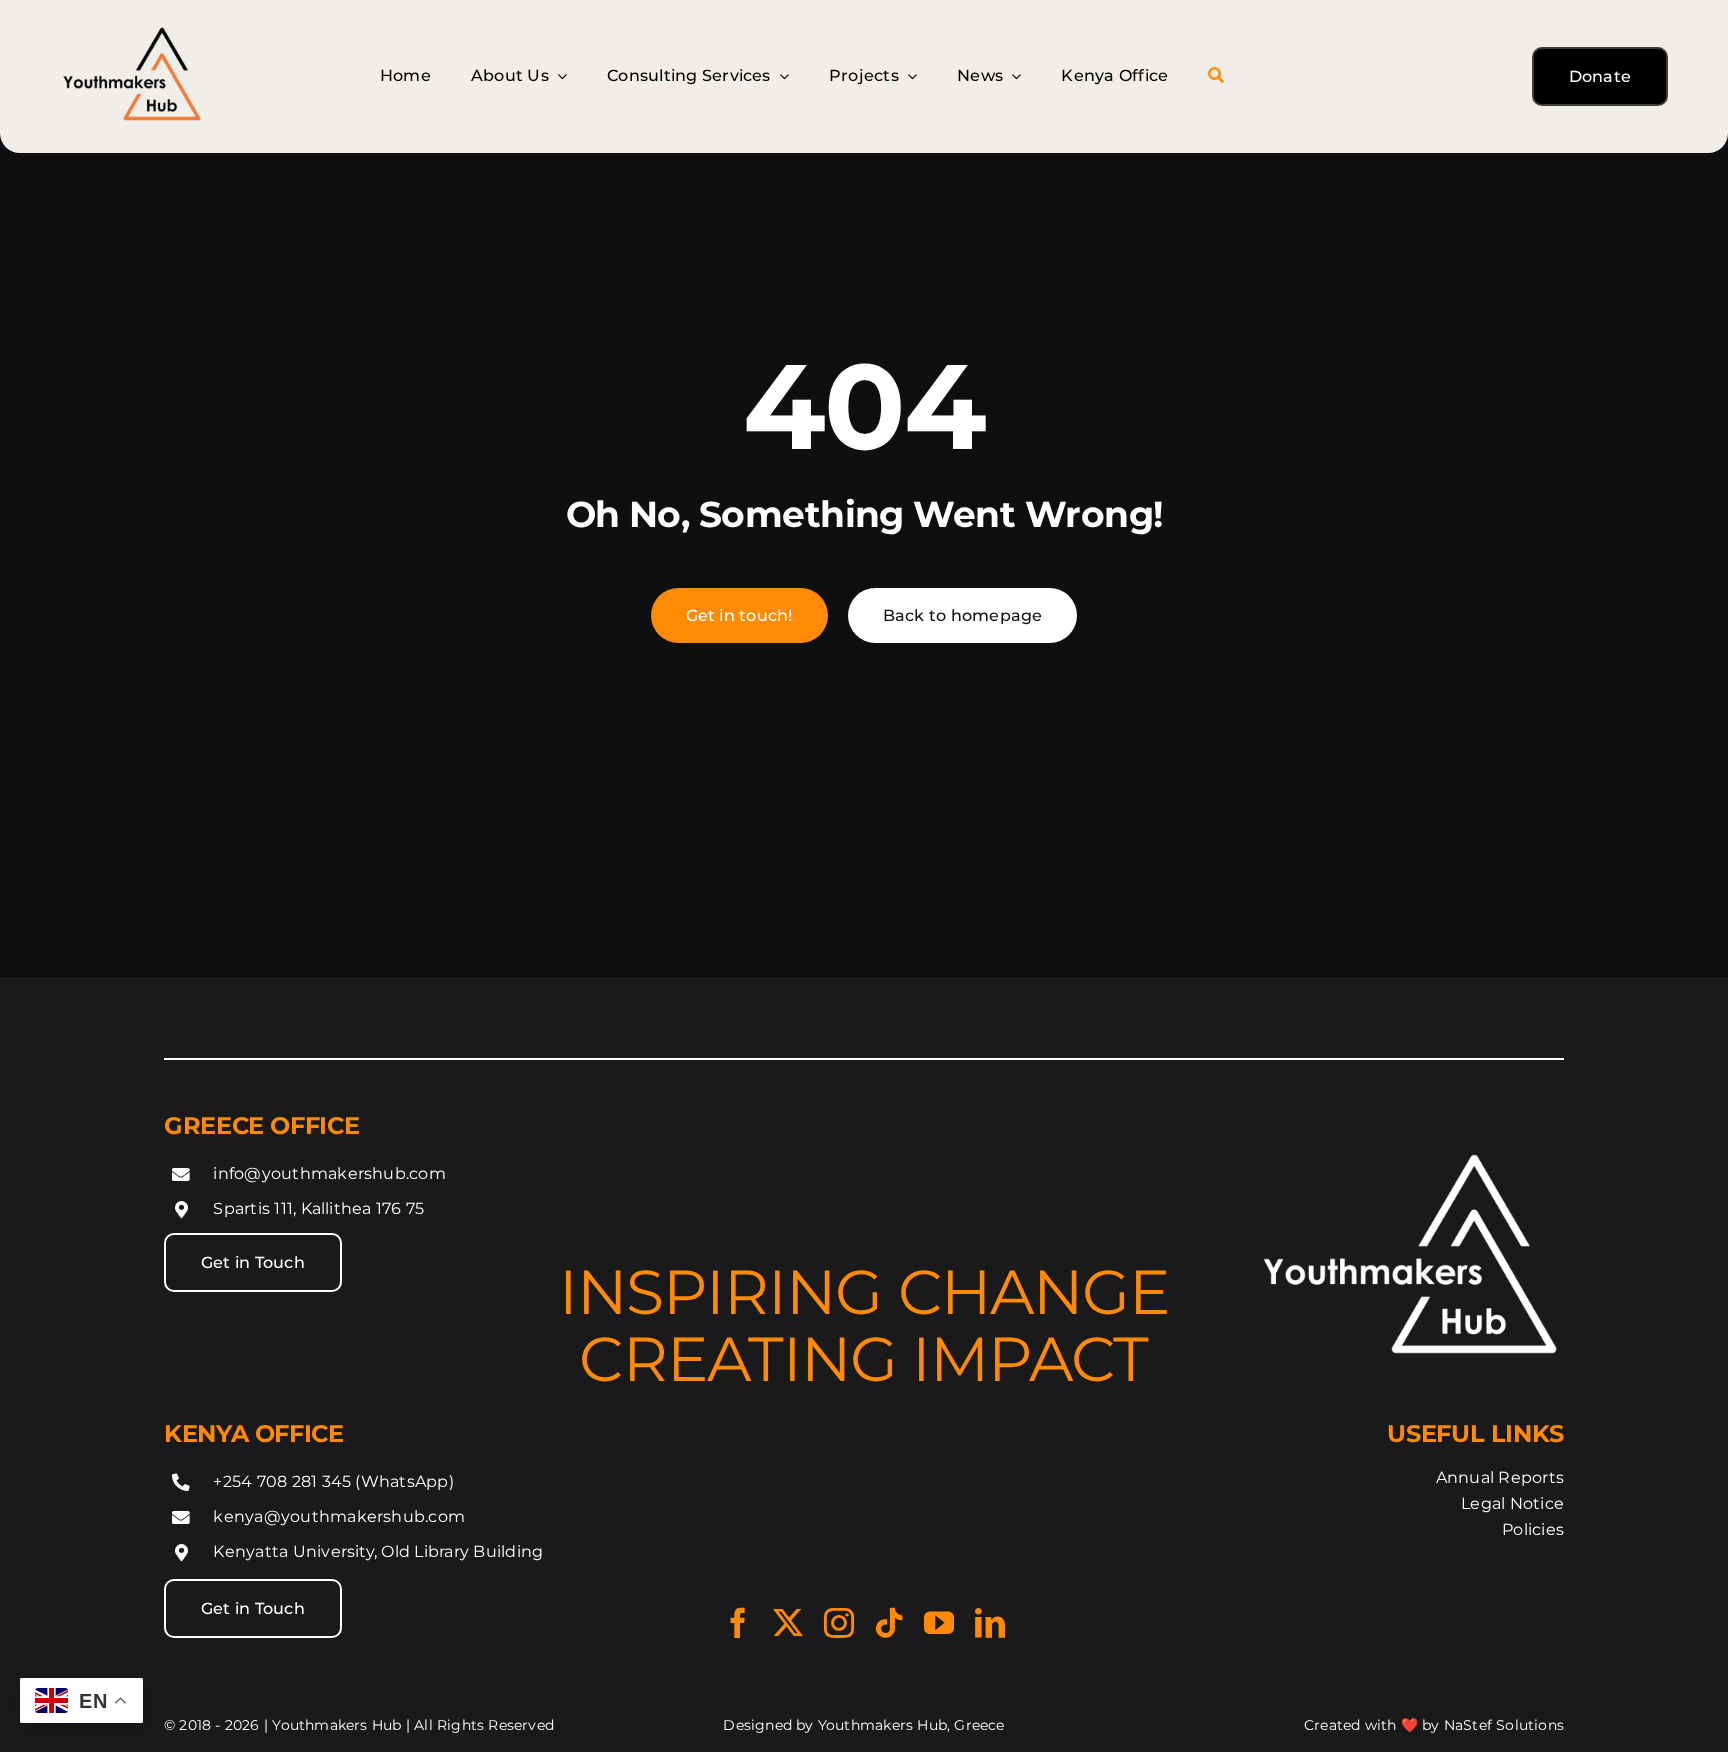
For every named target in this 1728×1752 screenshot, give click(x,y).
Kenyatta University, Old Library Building (378, 1551)
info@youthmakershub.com (329, 1172)
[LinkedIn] (990, 1623)
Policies (1533, 1529)
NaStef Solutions (1504, 1725)
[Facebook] (738, 1623)
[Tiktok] (889, 1623)
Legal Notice (1512, 1503)
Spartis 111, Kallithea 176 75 (318, 1208)
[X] (788, 1623)
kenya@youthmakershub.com (339, 1516)
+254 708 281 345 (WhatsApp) (333, 1480)
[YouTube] (939, 1623)
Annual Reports (1500, 1477)
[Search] (1216, 76)
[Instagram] (839, 1623)
